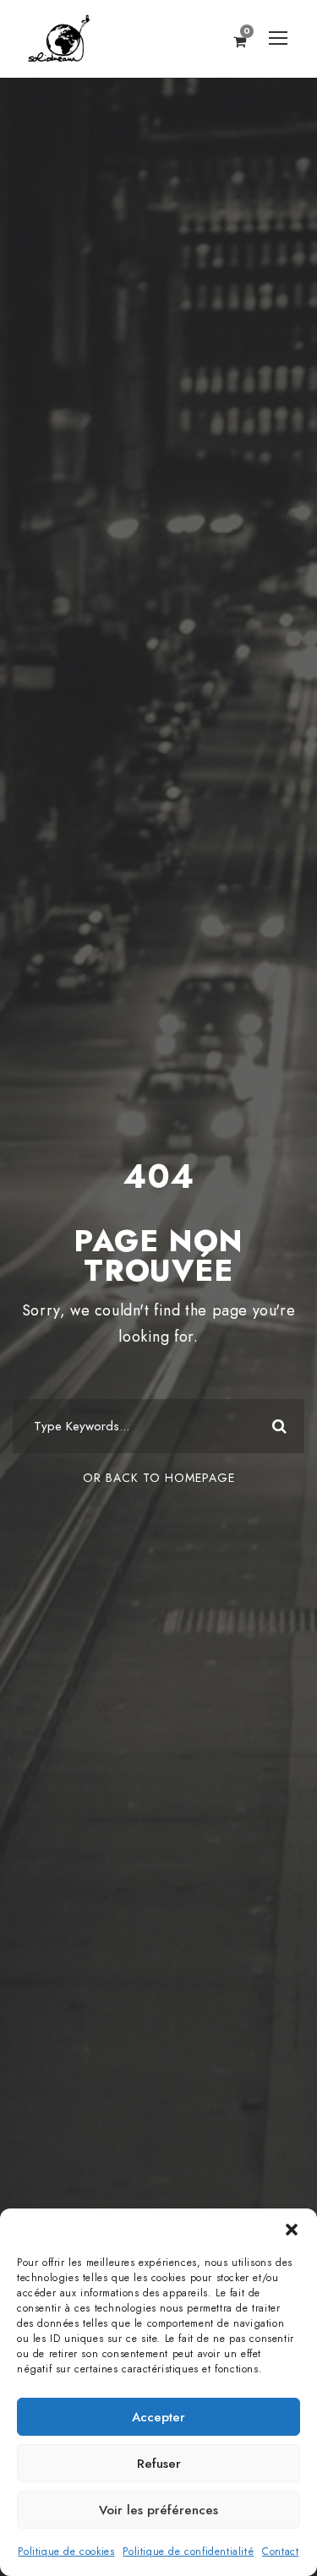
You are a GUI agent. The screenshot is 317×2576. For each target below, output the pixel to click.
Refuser (159, 2464)
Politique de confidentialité (188, 2551)
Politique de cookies (66, 2551)
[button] (292, 2230)
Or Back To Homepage (159, 1478)
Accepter (158, 2417)
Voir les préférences (158, 2510)
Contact (280, 2551)
